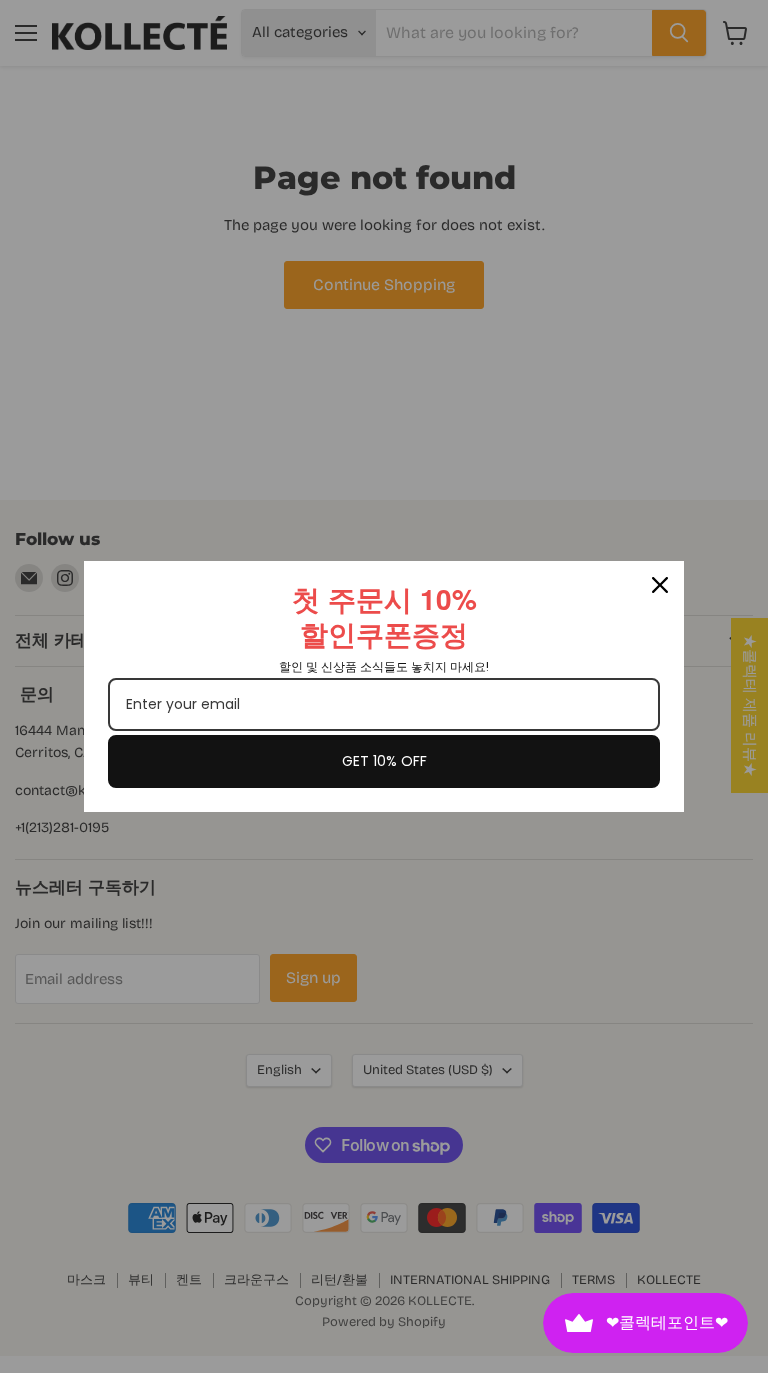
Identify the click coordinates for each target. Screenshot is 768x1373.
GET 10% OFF (384, 761)
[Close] (660, 585)
